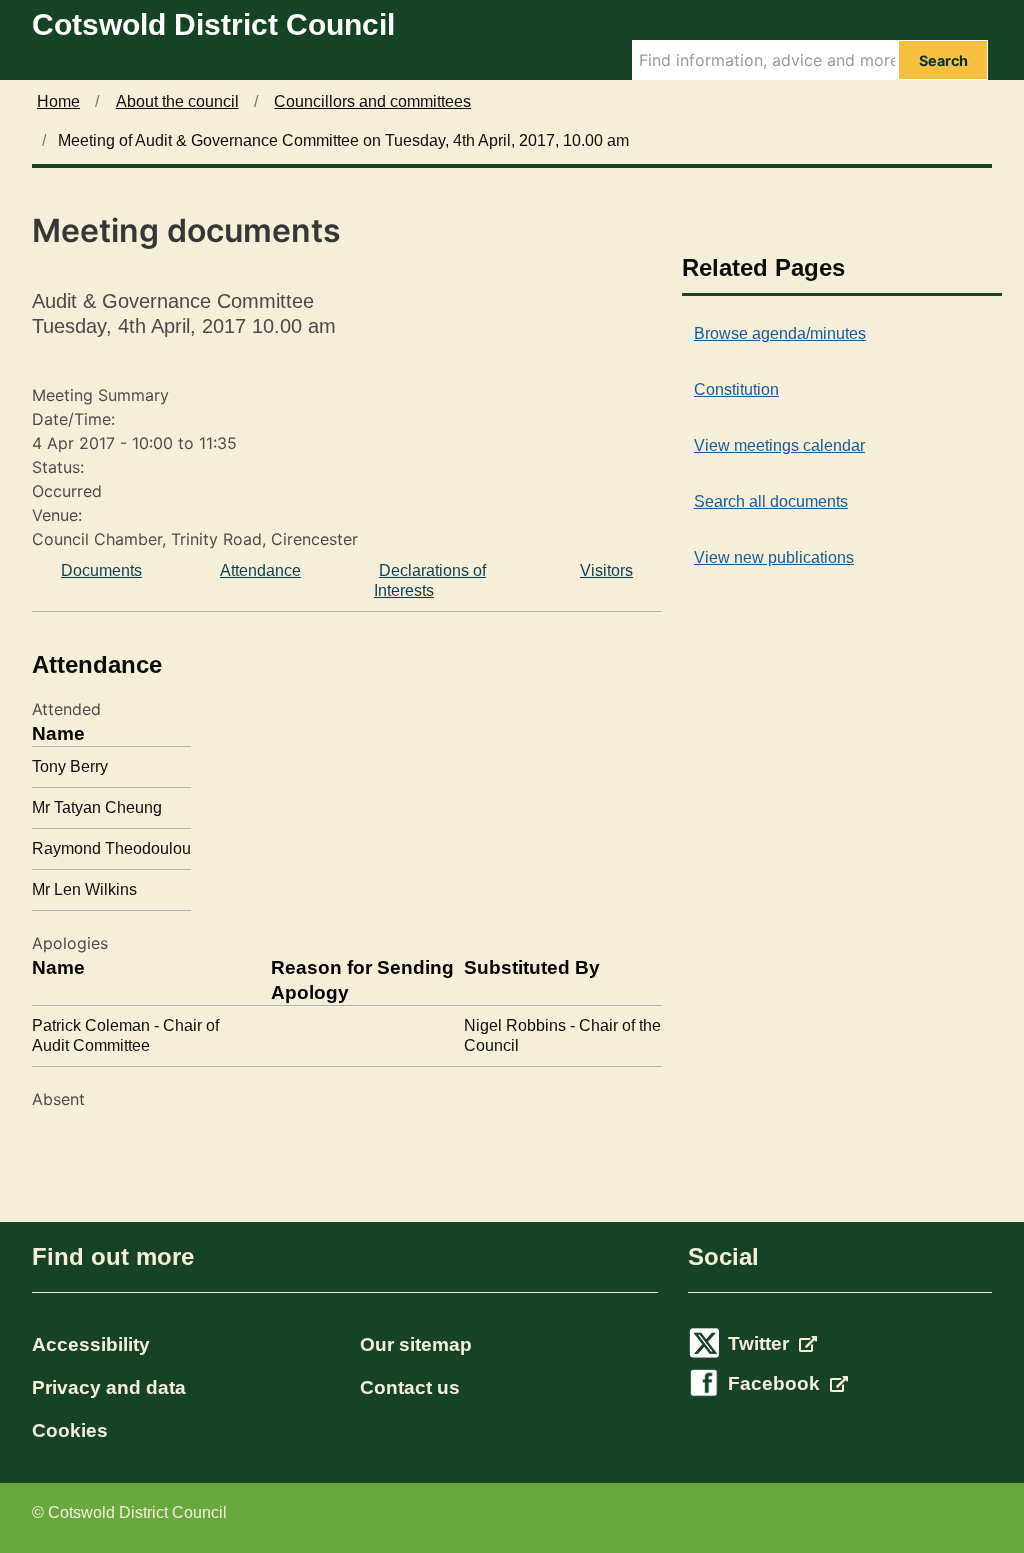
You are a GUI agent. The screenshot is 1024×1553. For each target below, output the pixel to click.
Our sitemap (416, 1344)
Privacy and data (109, 1387)
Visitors (606, 570)
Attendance (260, 570)
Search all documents (771, 501)
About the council (177, 101)
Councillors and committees (372, 101)
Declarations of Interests (430, 580)
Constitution (736, 389)
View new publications (774, 557)
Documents (101, 570)
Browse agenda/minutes (780, 333)
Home (58, 101)
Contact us (410, 1387)
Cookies (70, 1430)
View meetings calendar (779, 445)
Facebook (776, 1383)
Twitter (761, 1343)
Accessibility (91, 1344)
